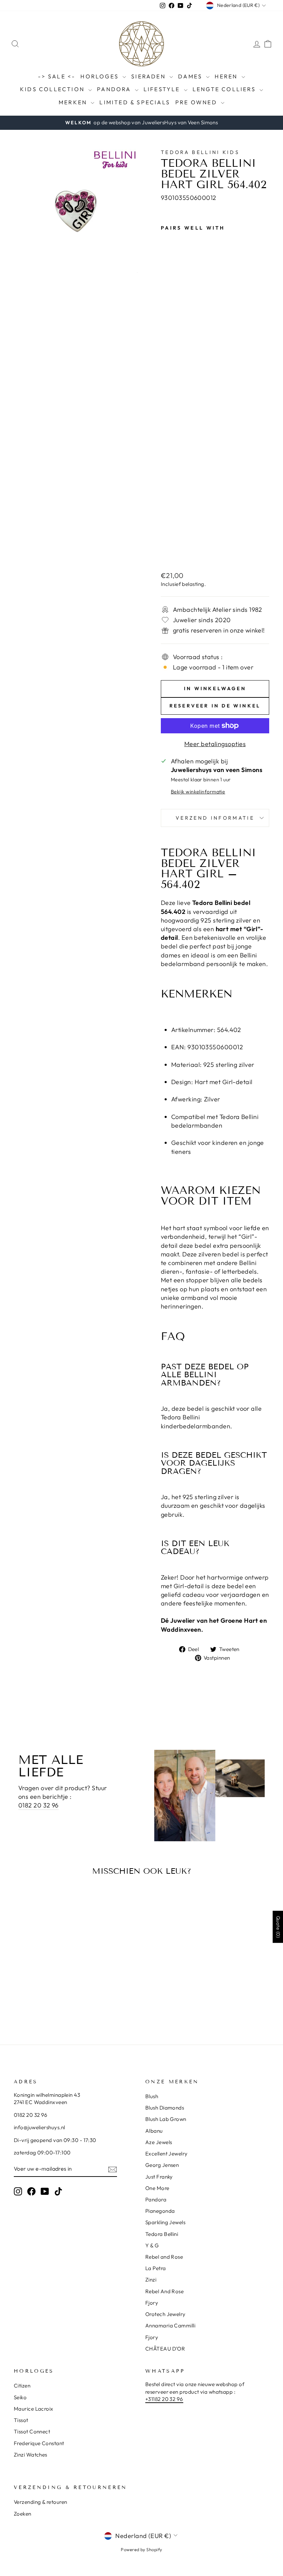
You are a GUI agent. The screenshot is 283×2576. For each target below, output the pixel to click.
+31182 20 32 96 (164, 2399)
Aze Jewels (159, 2142)
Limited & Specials (135, 102)
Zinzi (151, 2280)
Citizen (22, 2386)
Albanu (154, 2131)
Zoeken (23, 2514)
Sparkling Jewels (165, 2222)
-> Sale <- (57, 76)
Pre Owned (197, 102)
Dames (191, 76)
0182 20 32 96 (38, 1805)
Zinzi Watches (31, 2455)
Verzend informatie (215, 818)
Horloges (101, 76)
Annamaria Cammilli (170, 2326)
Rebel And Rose (164, 2291)
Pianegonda (160, 2211)
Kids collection (53, 89)
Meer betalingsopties (215, 744)
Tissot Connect (32, 2432)
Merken (74, 102)
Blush (152, 2096)
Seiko (20, 2397)
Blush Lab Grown (166, 2119)
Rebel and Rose (164, 2257)
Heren (227, 76)
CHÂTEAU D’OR (165, 2349)
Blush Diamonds (165, 2108)
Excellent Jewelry (167, 2154)
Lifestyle (163, 89)
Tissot (21, 2420)
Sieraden (149, 76)
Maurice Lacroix (34, 2409)
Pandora (115, 89)
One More (157, 2188)
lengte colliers (225, 89)
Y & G (152, 2245)
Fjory (152, 2303)
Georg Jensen (162, 2165)
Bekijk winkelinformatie (198, 792)
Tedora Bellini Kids (200, 152)
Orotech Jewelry (165, 2314)
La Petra (156, 2268)
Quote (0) (278, 1927)
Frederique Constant (39, 2443)
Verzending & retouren (40, 2502)
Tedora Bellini (162, 2234)
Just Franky (159, 2177)
